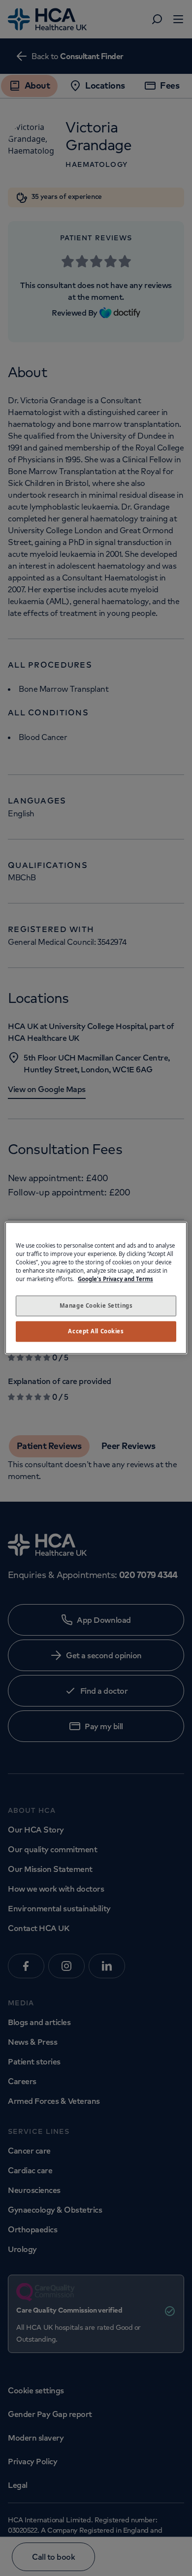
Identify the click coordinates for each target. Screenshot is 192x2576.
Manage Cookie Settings (96, 1306)
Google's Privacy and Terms (115, 1279)
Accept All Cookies (96, 1332)
